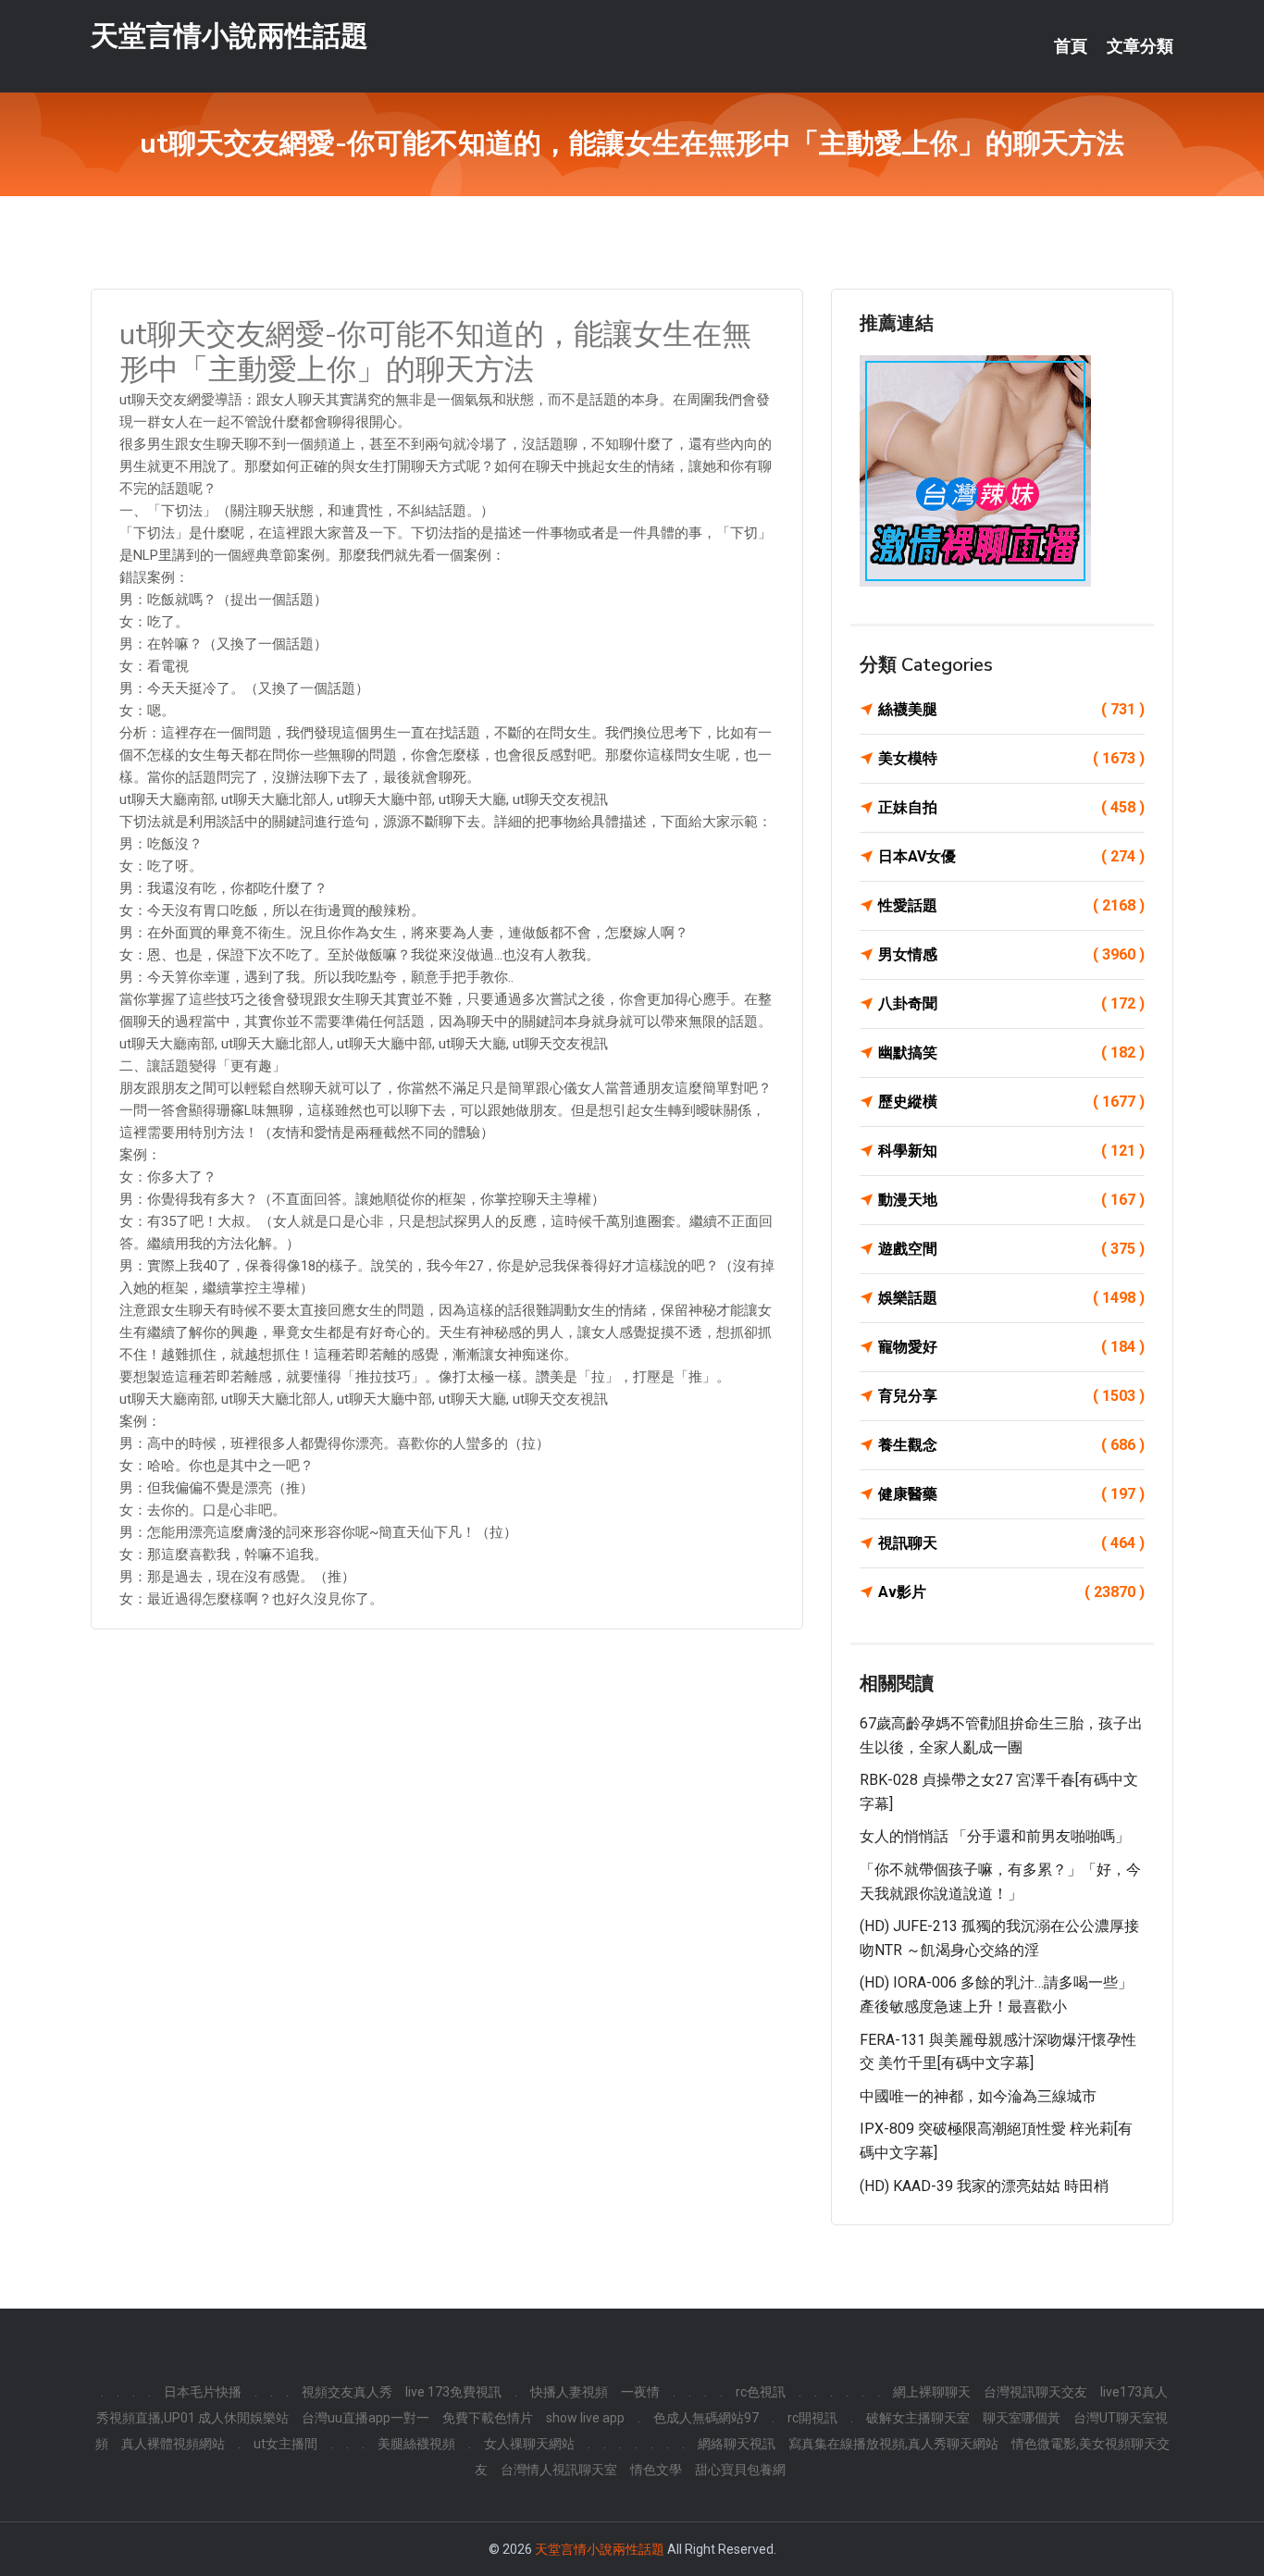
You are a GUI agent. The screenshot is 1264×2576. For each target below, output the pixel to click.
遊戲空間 (1011, 1249)
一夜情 (640, 2392)
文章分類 (1140, 46)
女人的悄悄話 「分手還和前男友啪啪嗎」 (995, 1836)
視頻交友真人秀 (347, 2392)
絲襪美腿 (1011, 709)
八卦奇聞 (1011, 1003)
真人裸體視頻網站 (173, 2444)
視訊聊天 (1011, 1543)
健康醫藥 (1011, 1494)
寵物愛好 (1011, 1347)
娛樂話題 (1011, 1298)
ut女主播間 (285, 2444)
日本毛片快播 (203, 2392)
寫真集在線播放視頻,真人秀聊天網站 (893, 2444)
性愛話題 (1011, 905)
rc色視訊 (761, 2392)
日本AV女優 (1011, 856)
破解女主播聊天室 (918, 2418)
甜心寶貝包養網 (740, 2470)
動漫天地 (1011, 1200)
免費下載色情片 (488, 2418)
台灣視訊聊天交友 (1035, 2392)
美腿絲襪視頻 (416, 2444)
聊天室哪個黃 (1022, 2418)
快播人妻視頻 (569, 2392)
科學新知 (1011, 1151)
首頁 (1071, 46)
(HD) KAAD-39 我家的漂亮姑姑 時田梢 (984, 2186)
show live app (585, 2418)
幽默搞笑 (1011, 1053)
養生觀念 (1011, 1445)
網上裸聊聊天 (932, 2392)
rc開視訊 (812, 2418)
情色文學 (656, 2470)
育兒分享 (1011, 1396)
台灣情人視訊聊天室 (559, 2470)
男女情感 (1011, 954)
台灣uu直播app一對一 (366, 2418)
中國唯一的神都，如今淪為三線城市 (978, 2096)
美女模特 (1011, 758)
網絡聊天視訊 (737, 2444)
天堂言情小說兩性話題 (229, 36)
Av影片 (1011, 1592)
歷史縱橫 (1011, 1102)
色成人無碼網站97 (706, 2418)
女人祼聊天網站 (529, 2444)
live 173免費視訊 (453, 2392)
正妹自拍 (1011, 807)
